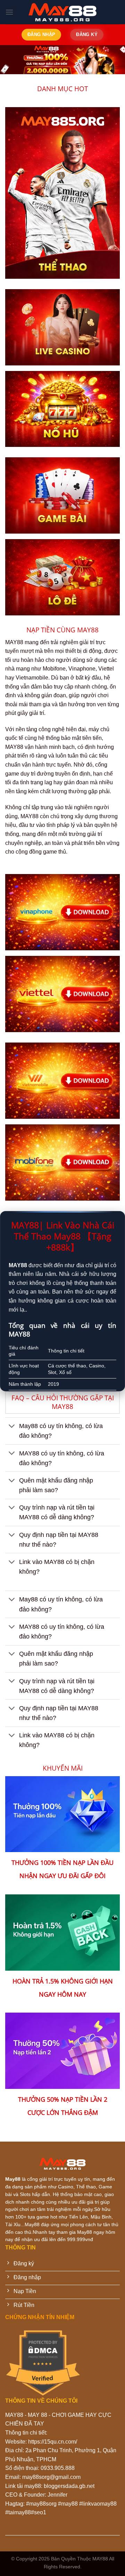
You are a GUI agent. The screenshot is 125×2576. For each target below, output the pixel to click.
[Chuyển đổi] (12, 1427)
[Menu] (9, 12)
